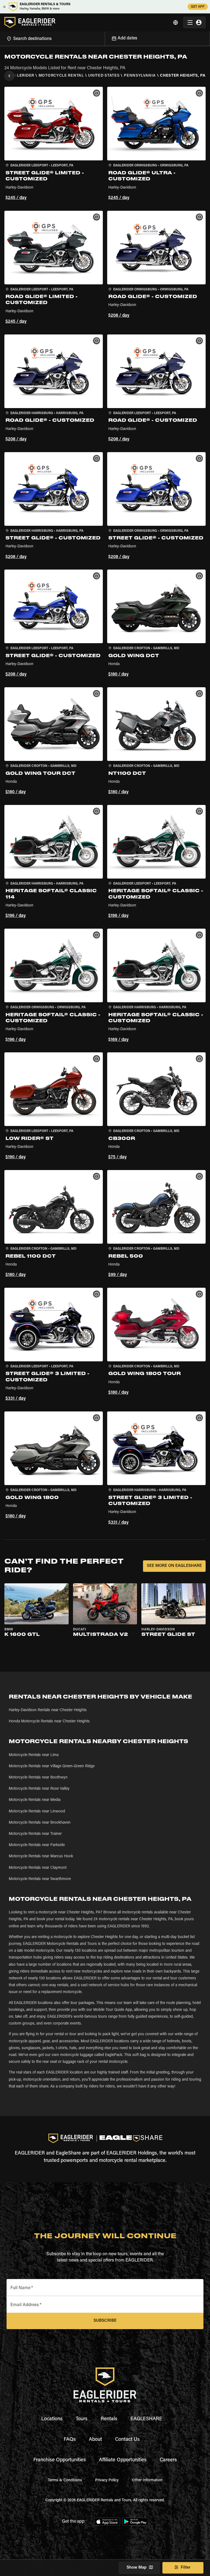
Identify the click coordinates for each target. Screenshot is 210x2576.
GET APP (198, 7)
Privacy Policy (107, 2480)
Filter (186, 2568)
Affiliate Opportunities (123, 2460)
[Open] (105, 38)
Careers (168, 2460)
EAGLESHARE (146, 2419)
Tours (82, 2419)
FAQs (70, 2440)
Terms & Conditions (65, 2480)
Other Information (147, 2480)
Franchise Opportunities (60, 2460)
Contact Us (127, 2440)
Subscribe (105, 2321)
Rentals (109, 2419)
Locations (52, 2419)
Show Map (137, 2568)
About (95, 2440)
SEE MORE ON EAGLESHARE (174, 1566)
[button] (54, 144)
